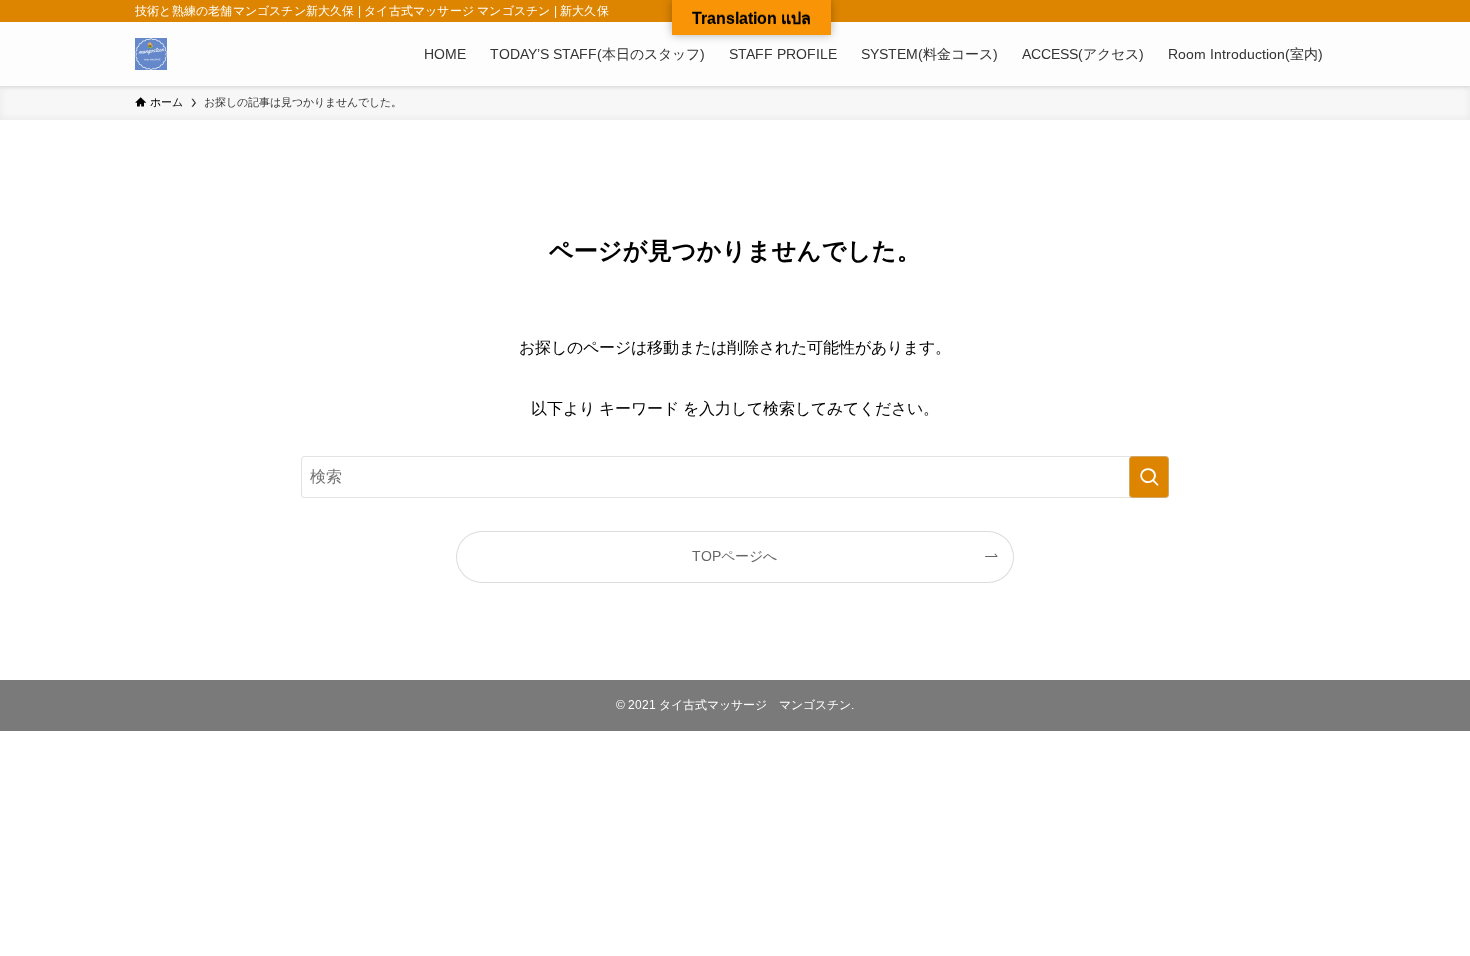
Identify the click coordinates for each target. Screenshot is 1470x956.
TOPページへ (734, 556)
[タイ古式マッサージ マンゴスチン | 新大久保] (151, 54)
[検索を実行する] (1149, 477)
